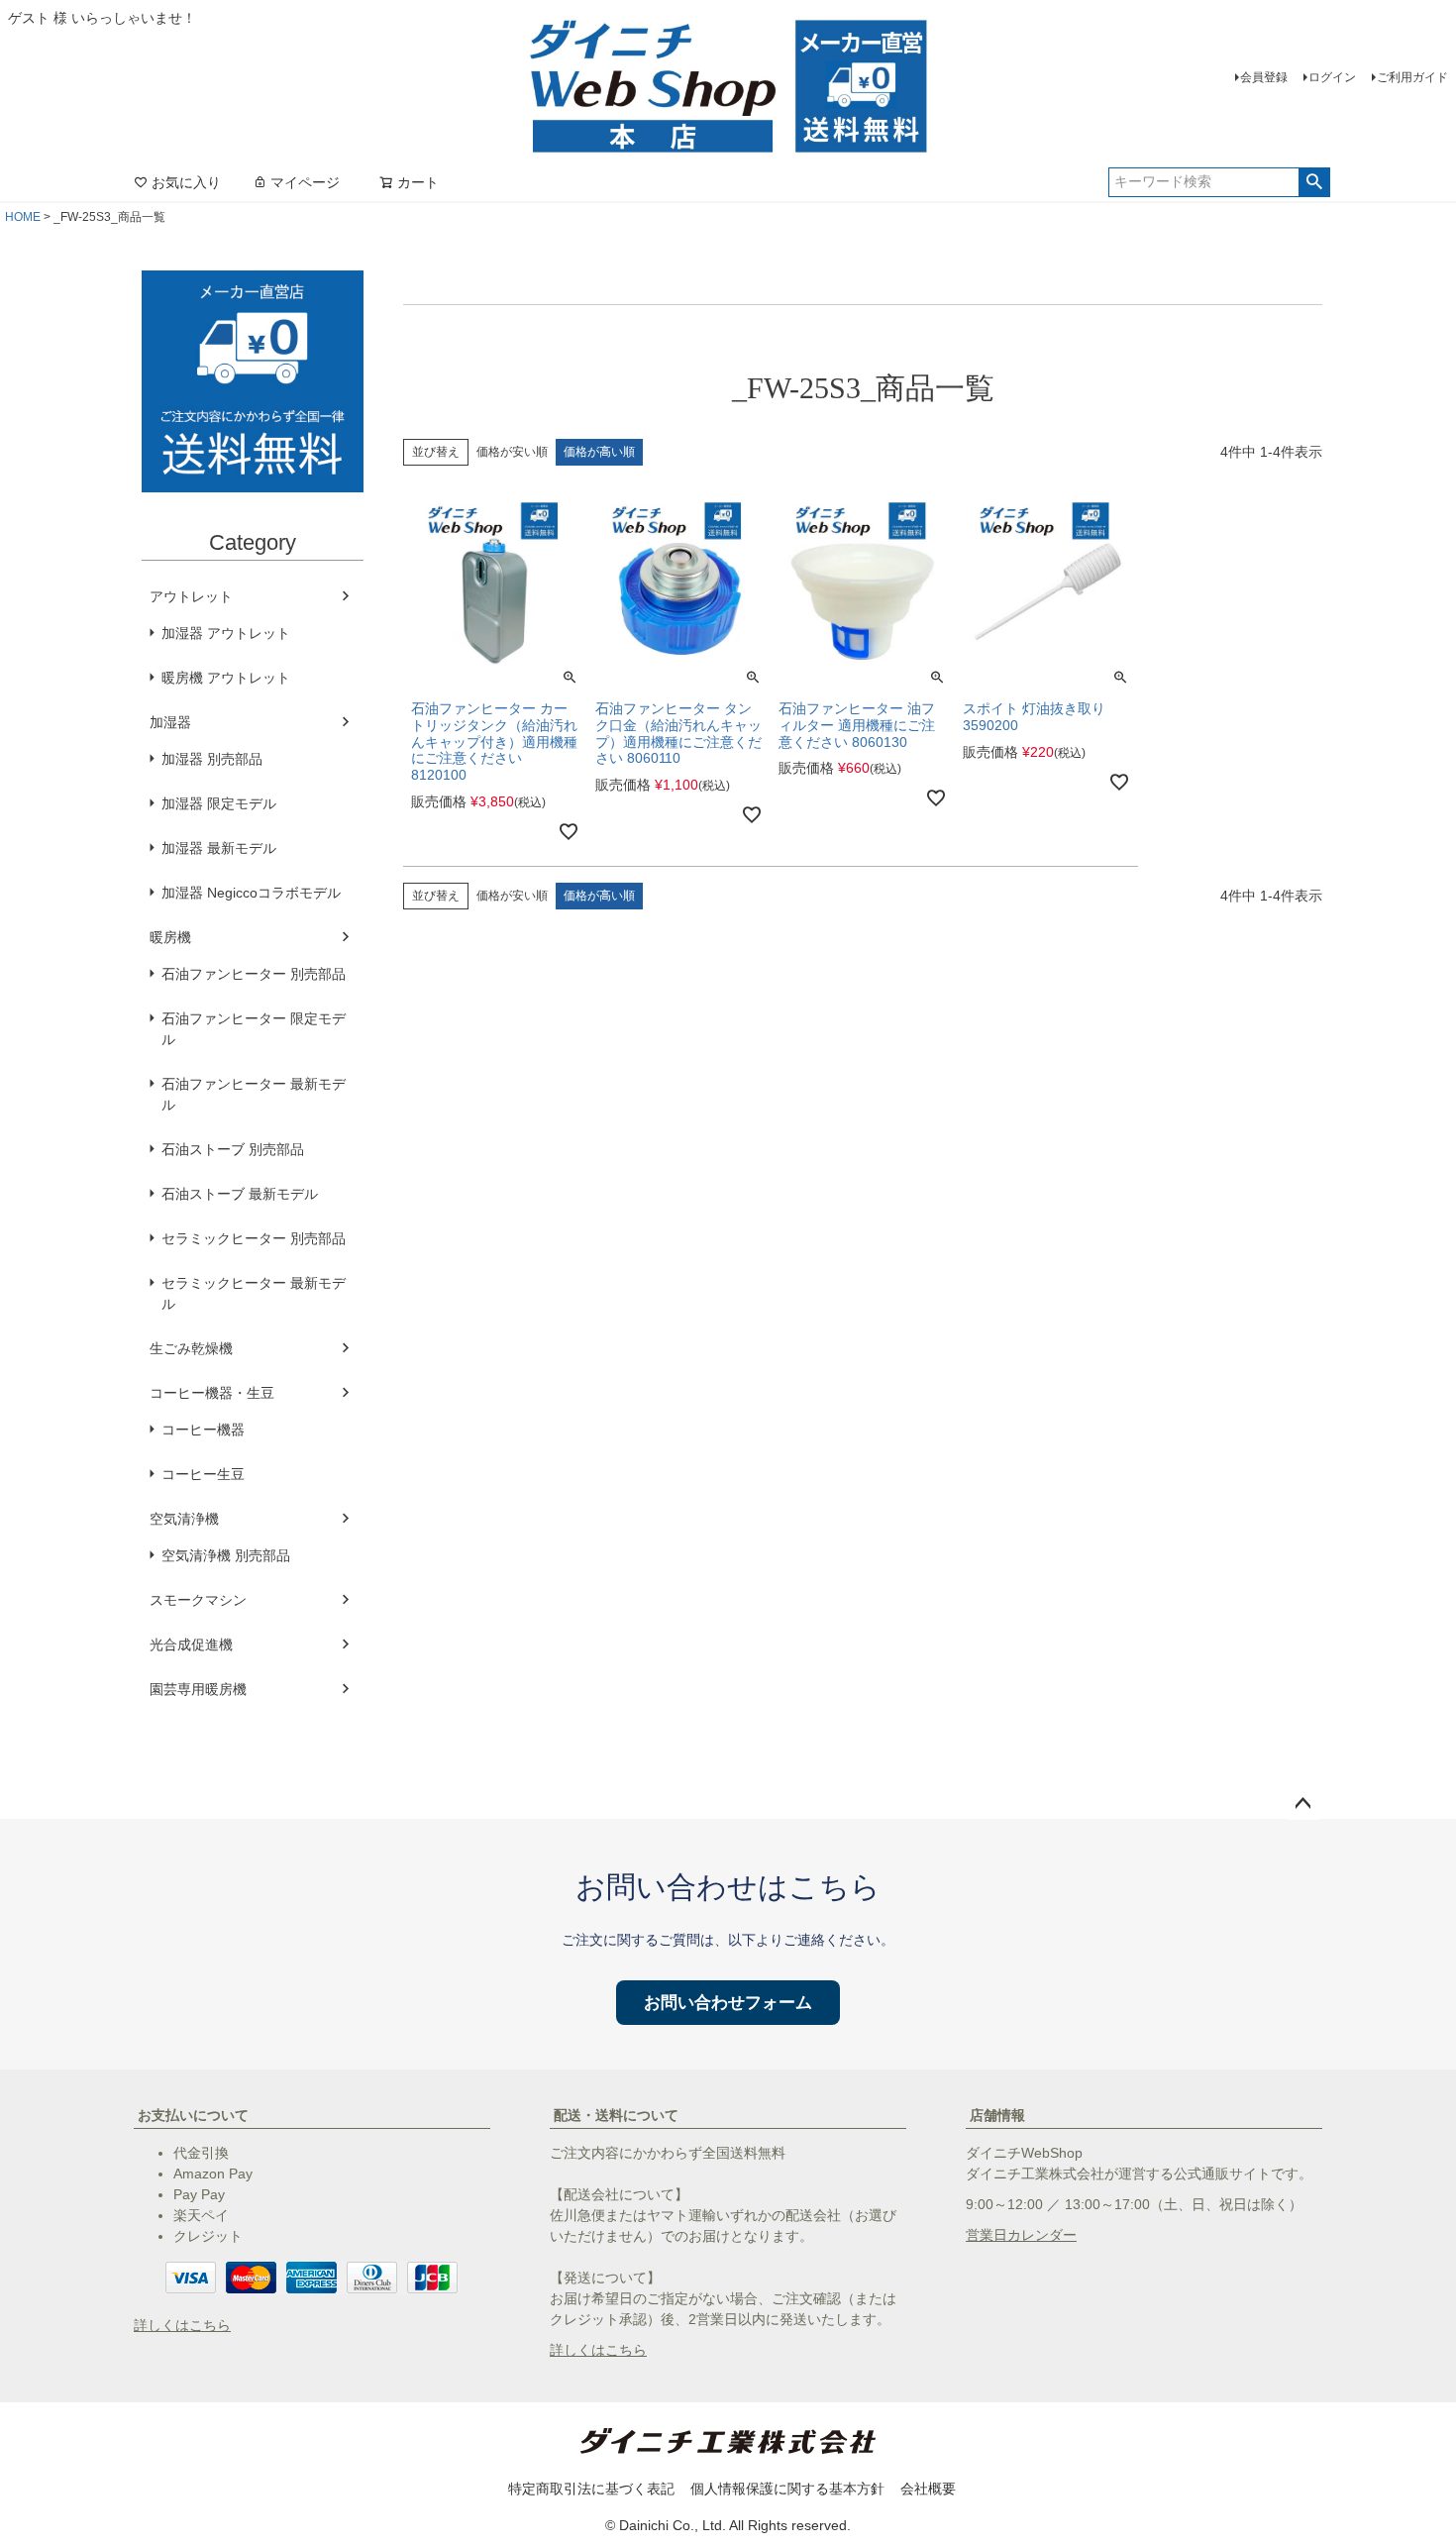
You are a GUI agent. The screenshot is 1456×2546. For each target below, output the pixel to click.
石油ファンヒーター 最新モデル (254, 1094)
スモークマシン (198, 1600)
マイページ (305, 182)
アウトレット (191, 596)
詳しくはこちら (182, 2325)
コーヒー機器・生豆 (212, 1393)
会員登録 (1264, 77)
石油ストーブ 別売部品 (233, 1149)
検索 (1314, 182)
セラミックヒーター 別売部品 (254, 1238)
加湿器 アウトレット (226, 633)
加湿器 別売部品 (212, 759)
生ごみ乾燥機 (191, 1348)
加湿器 (170, 722)
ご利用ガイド (1412, 77)
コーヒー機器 (203, 1430)
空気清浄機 (184, 1519)
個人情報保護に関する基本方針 (787, 2489)
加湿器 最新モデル (219, 848)
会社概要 (928, 2489)
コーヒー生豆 (203, 1474)
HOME (23, 217)
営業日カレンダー (1021, 2235)
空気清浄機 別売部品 (226, 1555)
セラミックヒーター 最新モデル (254, 1293)
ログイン (1332, 77)
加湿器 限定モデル (219, 803)
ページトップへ (1302, 1804)
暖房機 (170, 937)
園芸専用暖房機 (198, 1689)
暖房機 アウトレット (226, 678)
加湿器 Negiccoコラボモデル (251, 893)
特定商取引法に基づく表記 (591, 2489)
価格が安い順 (512, 452)
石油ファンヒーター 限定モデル (254, 1029)
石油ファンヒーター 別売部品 (254, 974)
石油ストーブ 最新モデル (240, 1194)
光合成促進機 (191, 1644)
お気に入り (186, 182)
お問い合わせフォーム (728, 2003)
